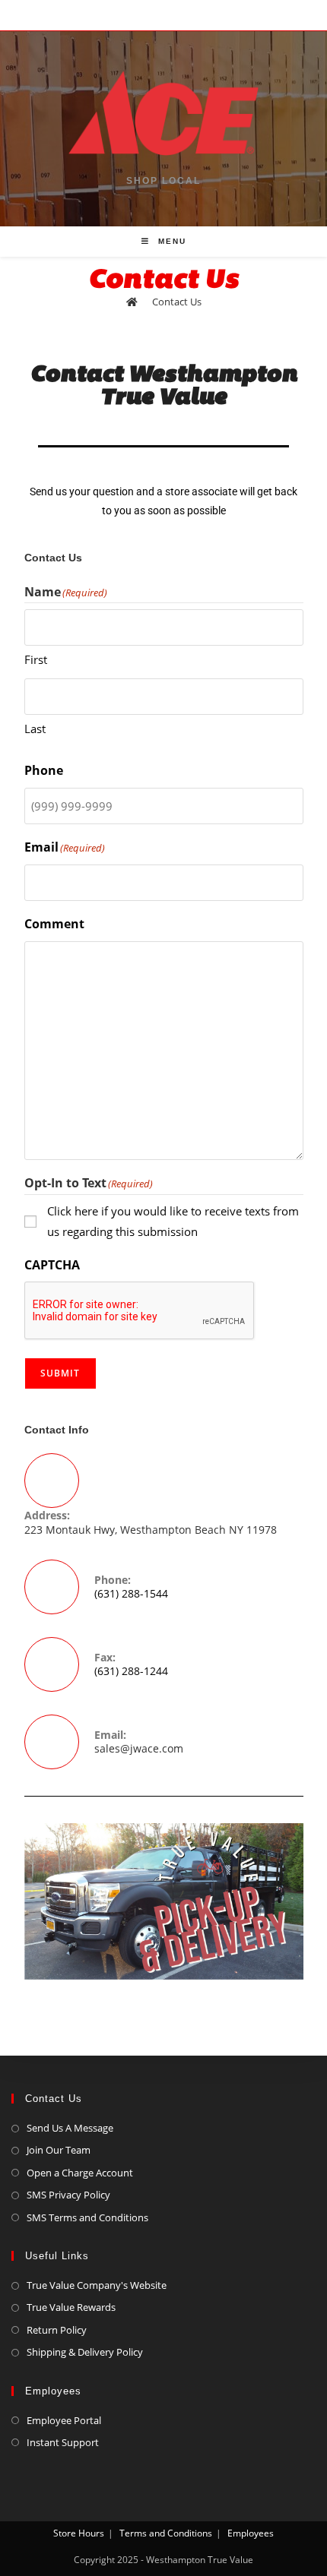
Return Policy (57, 2330)
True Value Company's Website (97, 2285)
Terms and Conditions (166, 2533)
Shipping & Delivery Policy (85, 2352)
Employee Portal (64, 2420)
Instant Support (63, 2442)
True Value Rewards (71, 2307)
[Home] (132, 302)
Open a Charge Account (80, 2173)
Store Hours (79, 2533)
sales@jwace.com (139, 1748)
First (36, 659)
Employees (251, 2533)
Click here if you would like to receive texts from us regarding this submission (173, 1221)
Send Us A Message (70, 2128)
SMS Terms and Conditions (87, 2217)
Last (35, 729)
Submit (60, 1373)
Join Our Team (59, 2150)
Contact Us (177, 302)
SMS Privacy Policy (68, 2195)
